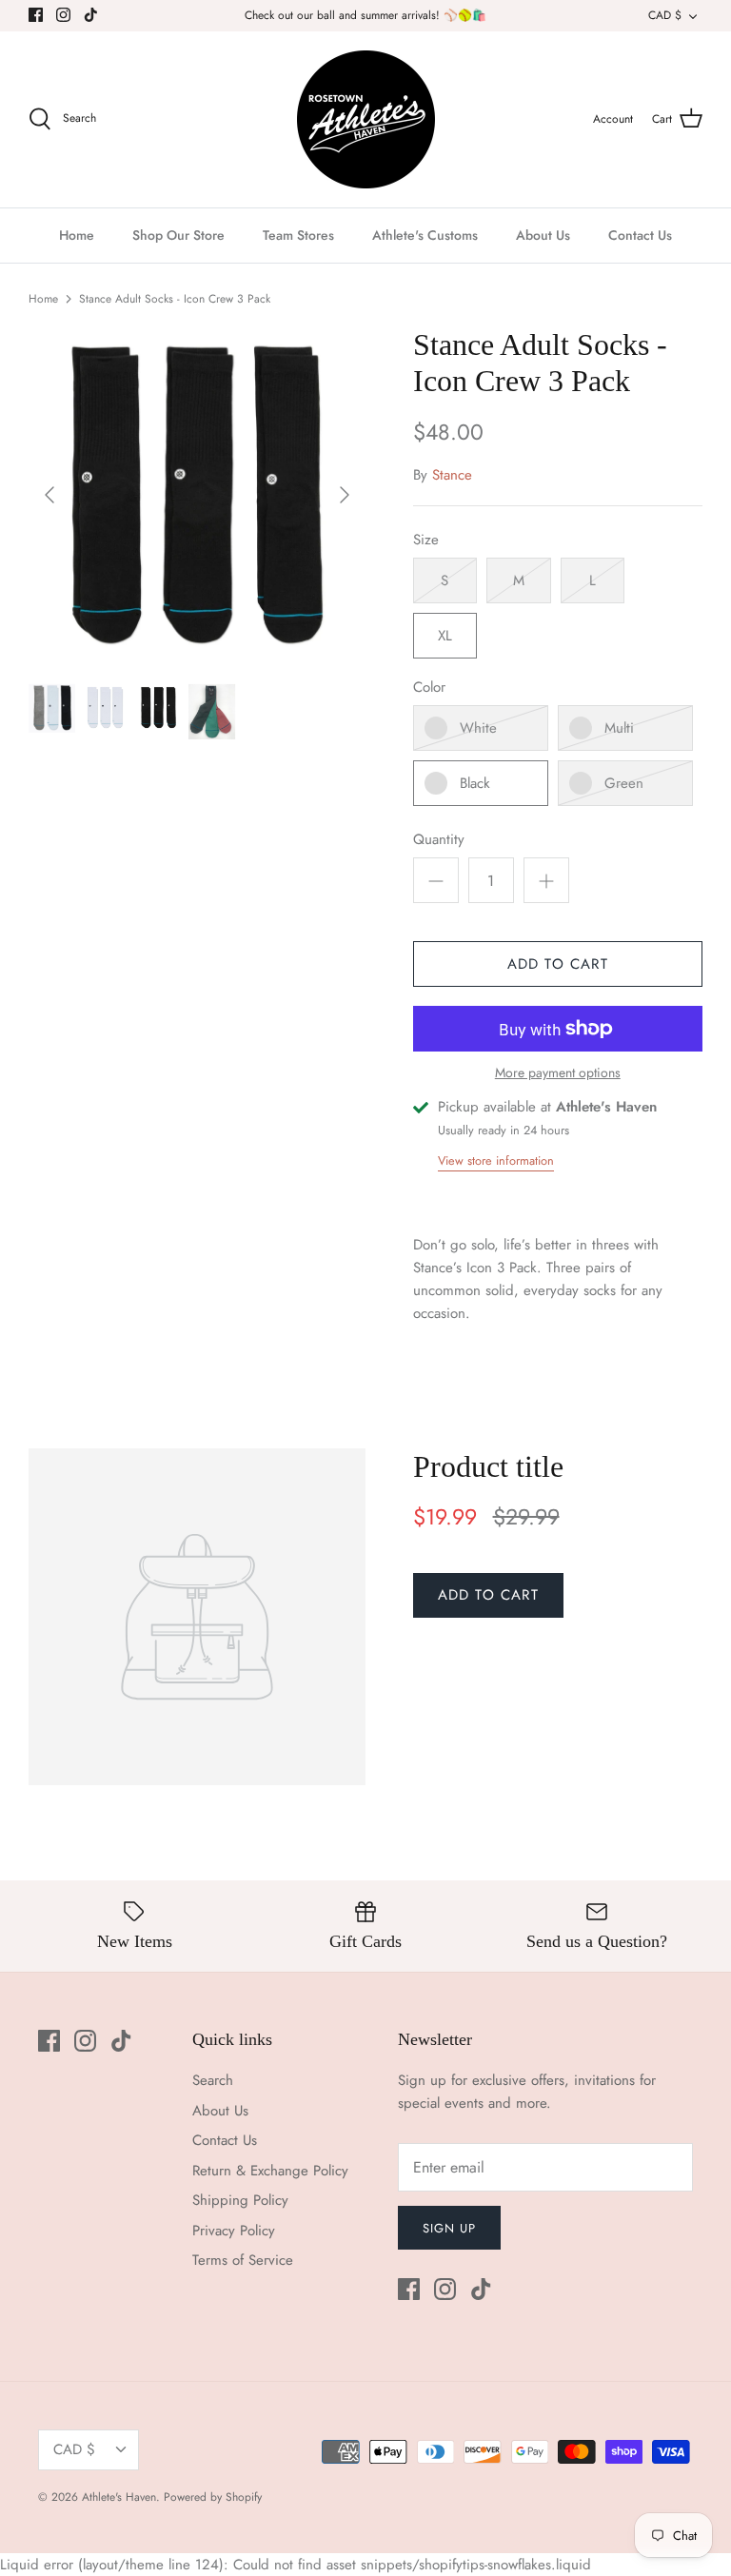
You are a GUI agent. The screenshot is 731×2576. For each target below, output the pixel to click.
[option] (197, 495)
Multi (619, 728)
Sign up (449, 2228)
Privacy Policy (234, 2231)
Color (429, 688)
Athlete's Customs (425, 235)
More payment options (558, 1073)
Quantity (439, 840)
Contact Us (640, 235)
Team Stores (298, 235)
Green (624, 783)
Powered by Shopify (213, 2497)
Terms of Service (243, 2260)
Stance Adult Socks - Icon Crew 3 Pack (175, 299)
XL (445, 636)
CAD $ (665, 15)
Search (213, 2080)
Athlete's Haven (119, 2497)
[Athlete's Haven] (366, 119)
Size (426, 540)
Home (77, 235)
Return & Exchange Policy (270, 2171)
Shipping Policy (240, 2200)
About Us (543, 235)
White (478, 728)
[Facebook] (36, 15)
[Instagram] (63, 15)
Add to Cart (558, 964)
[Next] (345, 495)
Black (475, 783)
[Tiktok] (91, 15)
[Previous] (49, 495)
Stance (452, 475)
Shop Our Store (178, 235)
